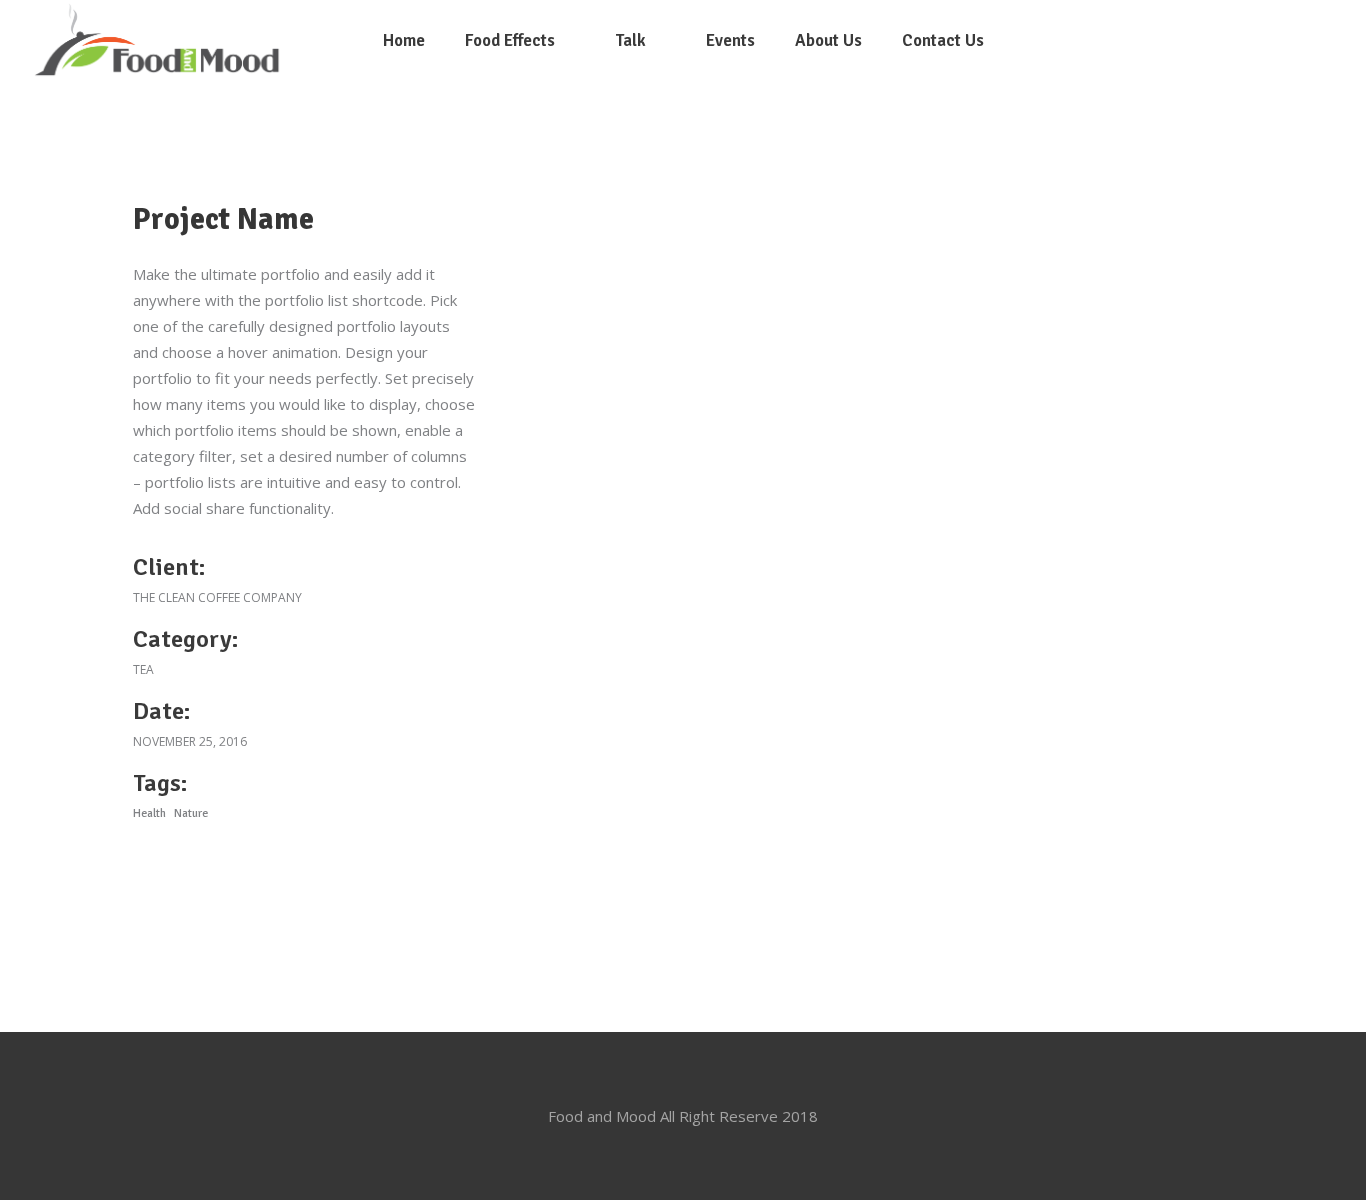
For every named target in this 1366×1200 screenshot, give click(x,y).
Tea (143, 669)
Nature (191, 813)
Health (149, 813)
